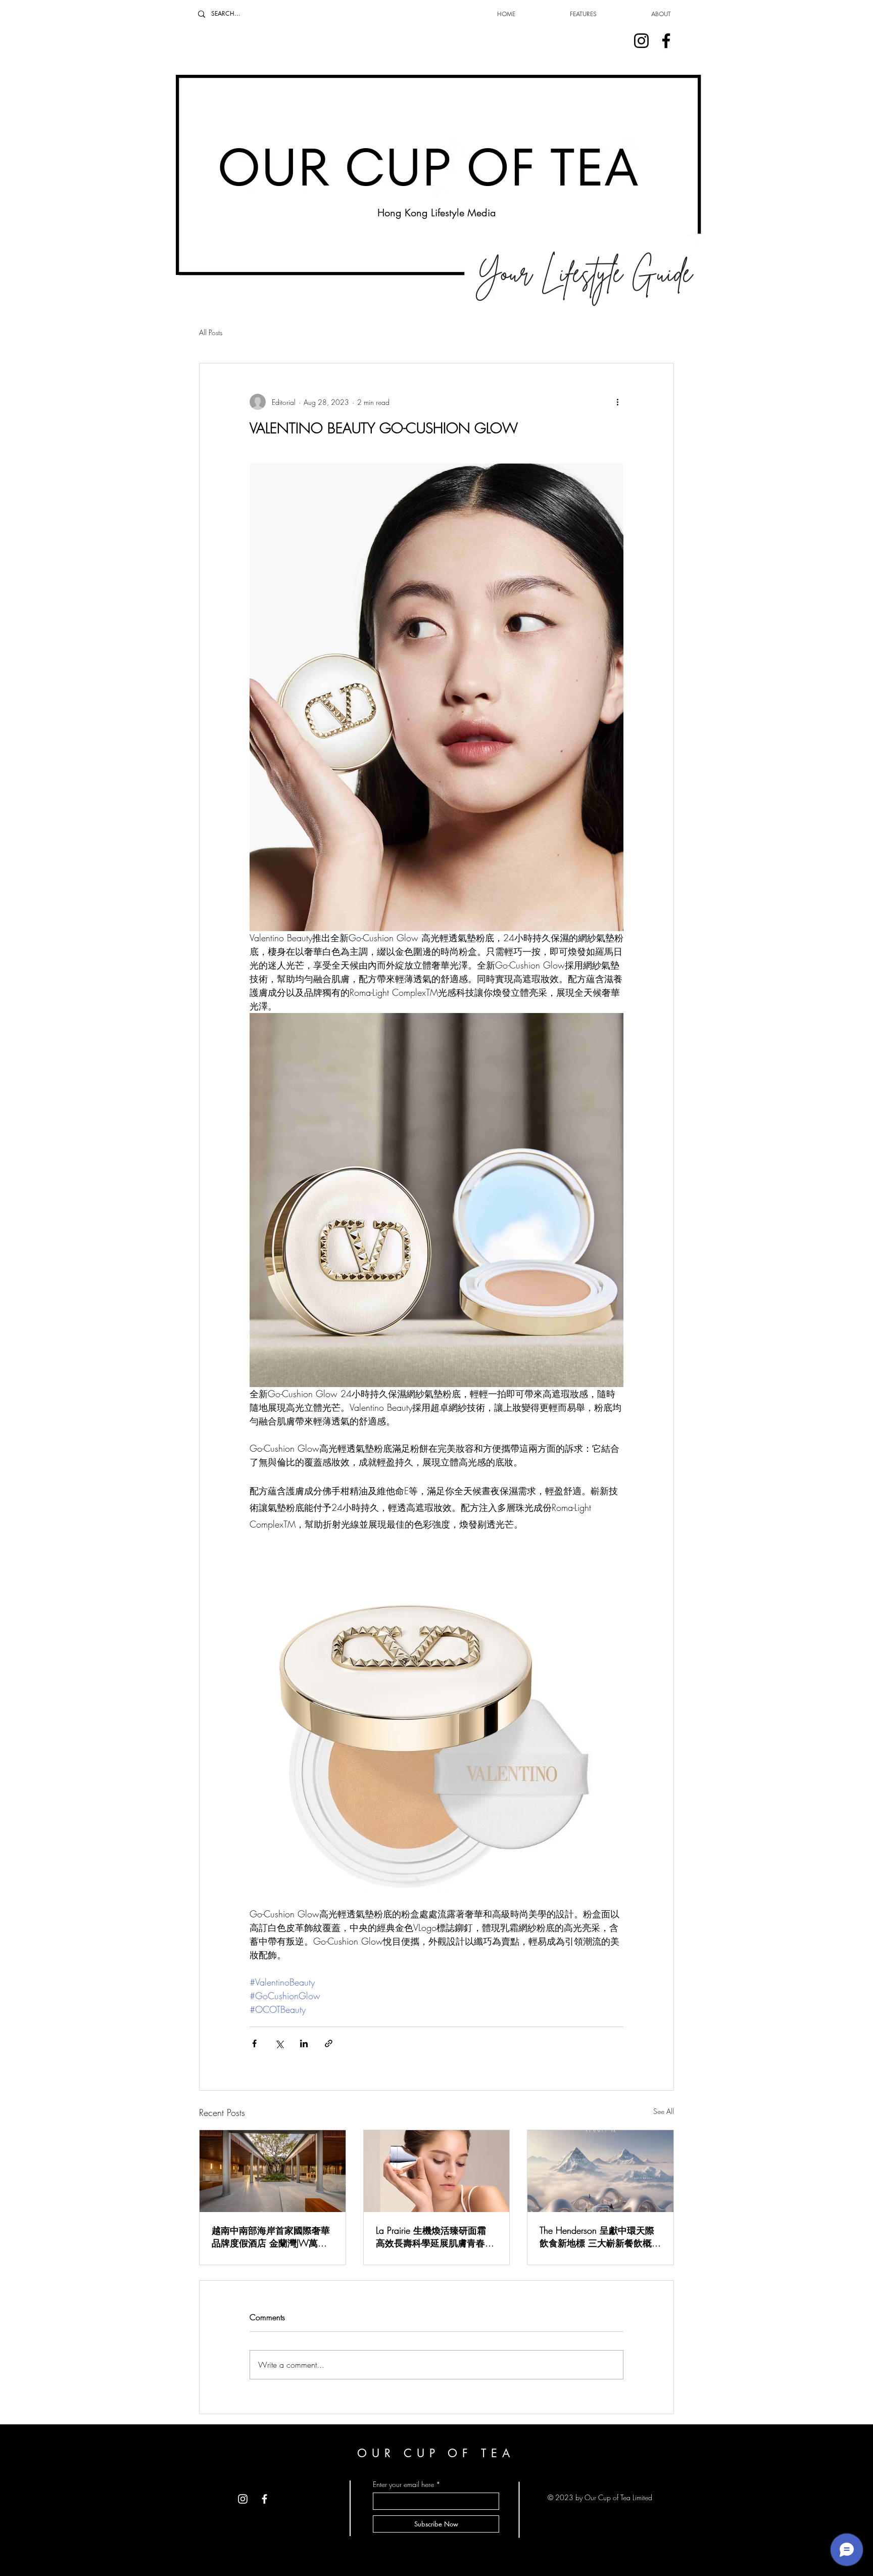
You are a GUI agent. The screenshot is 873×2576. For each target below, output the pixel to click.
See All (664, 2111)
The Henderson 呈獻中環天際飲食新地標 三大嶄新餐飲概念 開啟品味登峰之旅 (600, 2237)
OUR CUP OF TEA (436, 2453)
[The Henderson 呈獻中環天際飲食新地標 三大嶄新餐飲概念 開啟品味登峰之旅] (600, 2171)
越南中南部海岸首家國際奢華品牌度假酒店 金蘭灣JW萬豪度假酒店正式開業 (271, 2237)
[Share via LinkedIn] (304, 2043)
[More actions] (617, 402)
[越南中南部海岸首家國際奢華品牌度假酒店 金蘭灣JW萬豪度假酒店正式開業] (273, 2171)
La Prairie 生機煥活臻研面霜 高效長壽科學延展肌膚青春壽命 (435, 2237)
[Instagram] (641, 41)
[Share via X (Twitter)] (279, 2043)
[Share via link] (329, 2043)
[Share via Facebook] (254, 2043)
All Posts (211, 332)
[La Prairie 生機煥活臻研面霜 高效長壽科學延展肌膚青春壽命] (437, 2171)
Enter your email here (403, 2485)
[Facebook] (666, 41)
